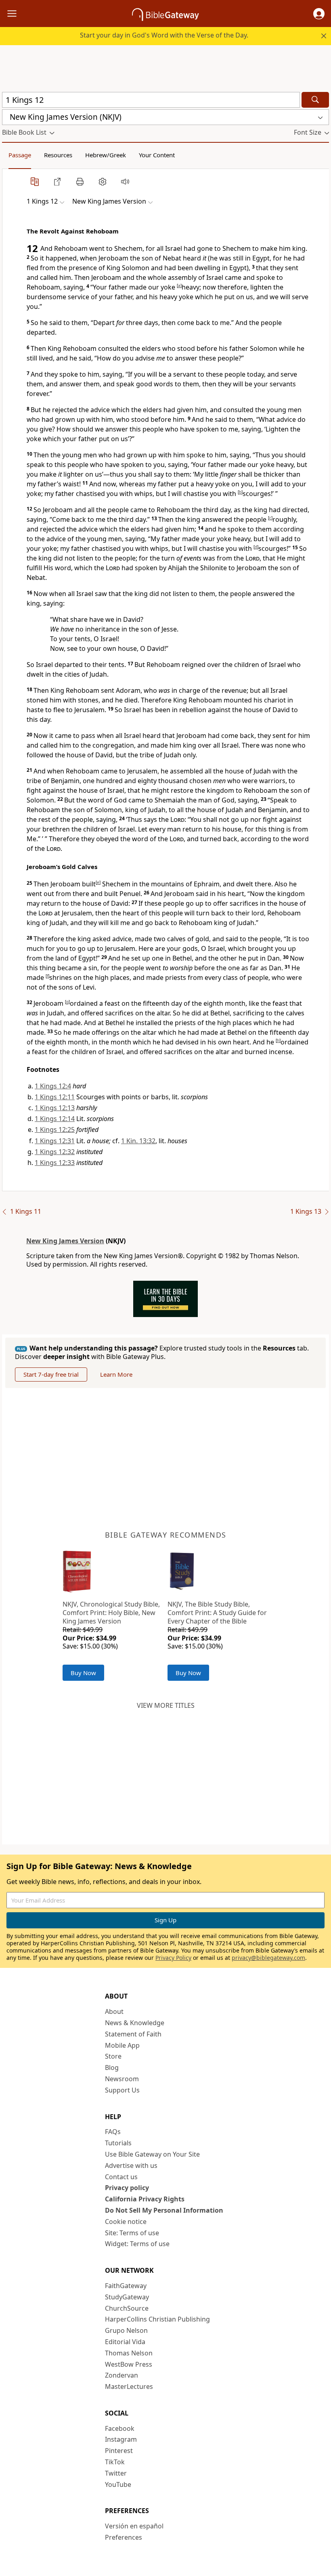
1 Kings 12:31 (55, 1141)
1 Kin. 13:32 (138, 1141)
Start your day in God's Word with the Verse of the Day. (164, 35)
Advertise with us (131, 2165)
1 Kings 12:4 (53, 1086)
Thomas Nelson (129, 2353)
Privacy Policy (173, 1958)
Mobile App (122, 2045)
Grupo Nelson (126, 2330)
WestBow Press (129, 2364)
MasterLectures (129, 2386)
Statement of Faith (133, 2034)
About (114, 2011)
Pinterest (119, 2451)
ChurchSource (127, 2308)
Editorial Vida (125, 2342)
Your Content (157, 155)
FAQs (113, 2132)
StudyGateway (127, 2297)
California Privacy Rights (145, 2199)
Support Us (122, 2090)
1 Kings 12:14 (55, 1119)
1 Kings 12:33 (55, 1163)
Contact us (121, 2177)
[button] (319, 14)
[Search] (315, 100)
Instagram (121, 2439)
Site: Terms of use (132, 2233)
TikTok (115, 2462)
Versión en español (134, 2526)
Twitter (116, 2473)
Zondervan (122, 2375)
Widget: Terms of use (137, 2244)
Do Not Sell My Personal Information (164, 2210)
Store (113, 2056)
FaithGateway (126, 2286)
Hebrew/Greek (106, 155)
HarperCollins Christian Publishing (157, 2319)
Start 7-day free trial (51, 1374)
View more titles (166, 1705)
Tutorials (118, 2143)
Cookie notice (126, 2222)
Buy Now (83, 1673)
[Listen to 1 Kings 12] (125, 181)
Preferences (124, 2537)
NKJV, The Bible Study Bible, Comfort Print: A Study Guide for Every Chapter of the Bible (217, 1613)
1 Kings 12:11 (55, 1097)
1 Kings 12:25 (55, 1130)
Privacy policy (127, 2188)
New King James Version (65, 1241)
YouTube (118, 2484)
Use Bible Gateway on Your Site (152, 2154)
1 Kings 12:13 (55, 1108)
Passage (20, 155)
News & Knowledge (135, 2023)
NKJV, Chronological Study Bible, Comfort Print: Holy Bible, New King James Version (111, 1613)
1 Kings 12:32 (55, 1152)
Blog (112, 2067)
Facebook (120, 2428)
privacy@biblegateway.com (268, 1958)
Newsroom (122, 2079)
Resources (58, 155)
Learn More (116, 1374)
